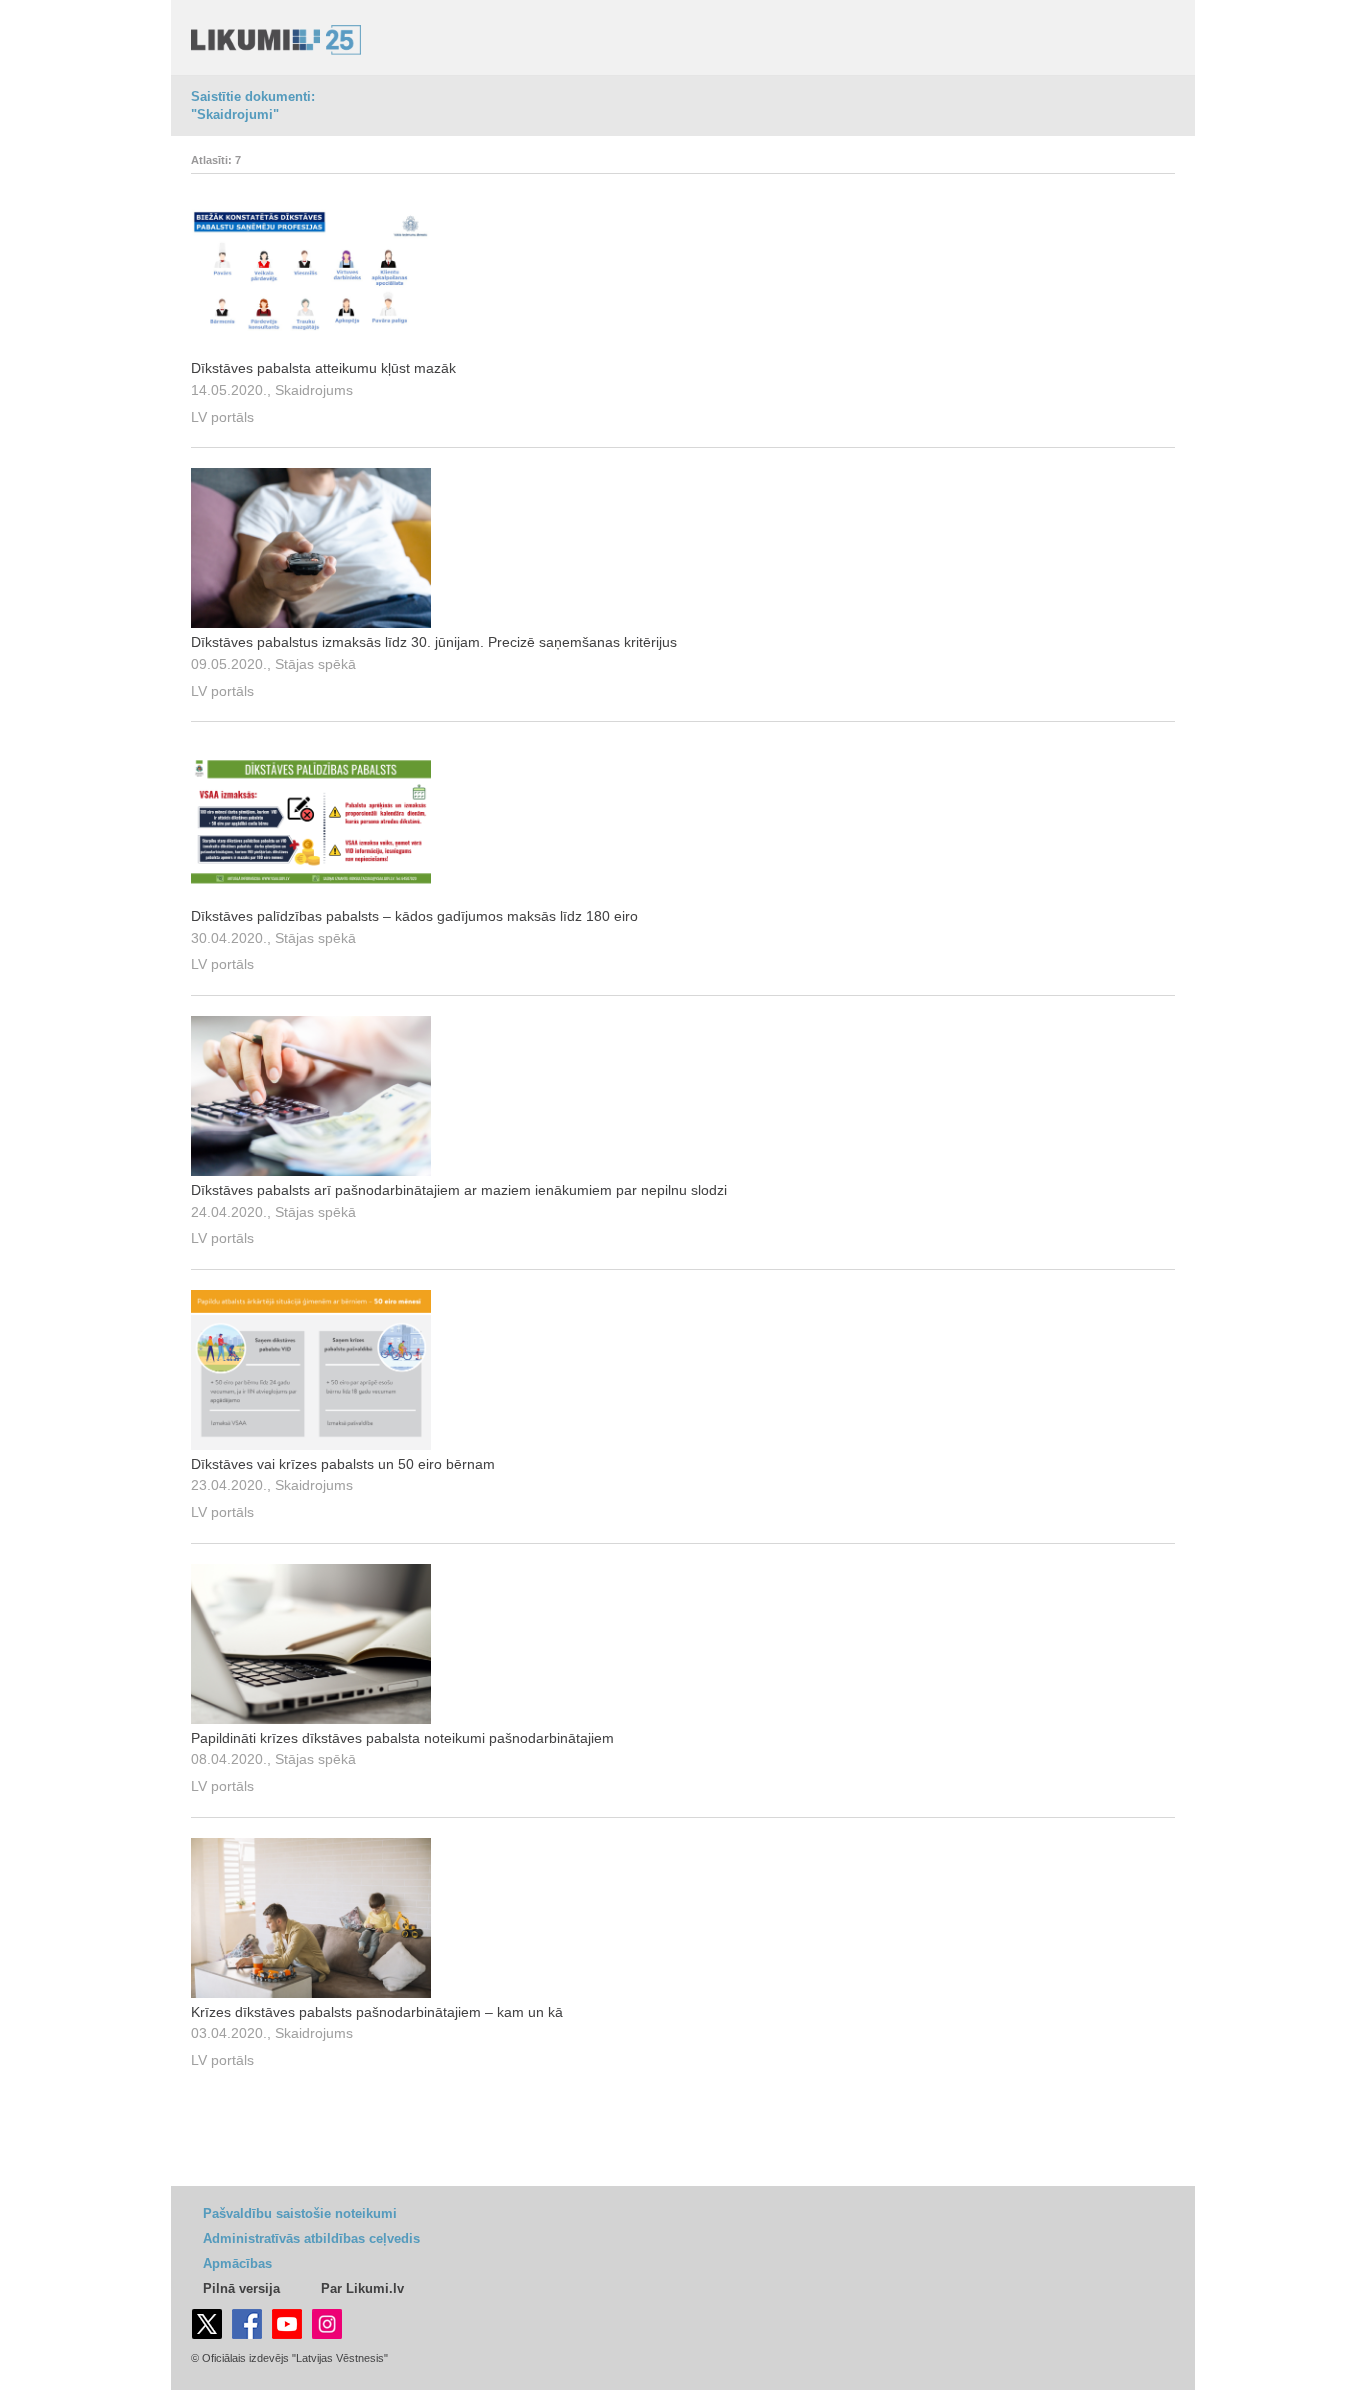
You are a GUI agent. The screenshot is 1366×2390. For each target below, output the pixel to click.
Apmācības (237, 2263)
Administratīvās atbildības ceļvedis (311, 2238)
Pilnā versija (241, 2288)
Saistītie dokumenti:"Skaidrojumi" (253, 105)
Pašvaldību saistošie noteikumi (300, 2213)
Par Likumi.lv (362, 2288)
